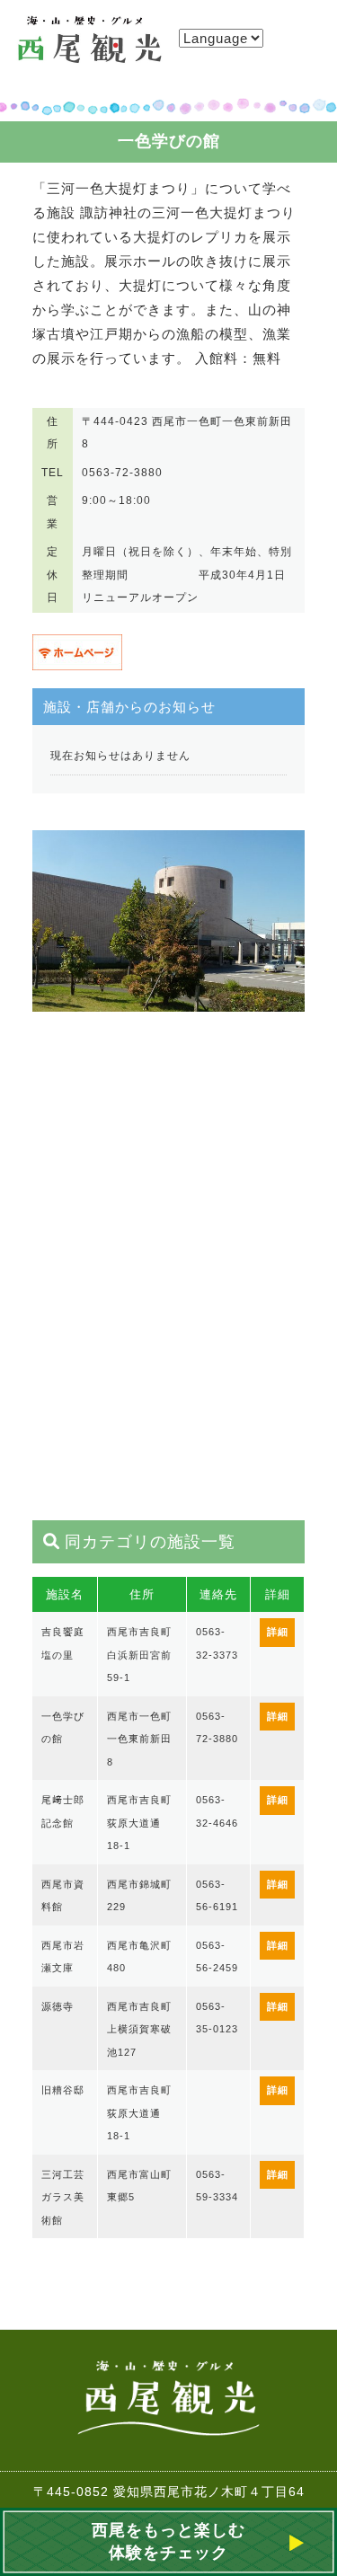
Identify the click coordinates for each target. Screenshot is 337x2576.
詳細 (278, 1632)
